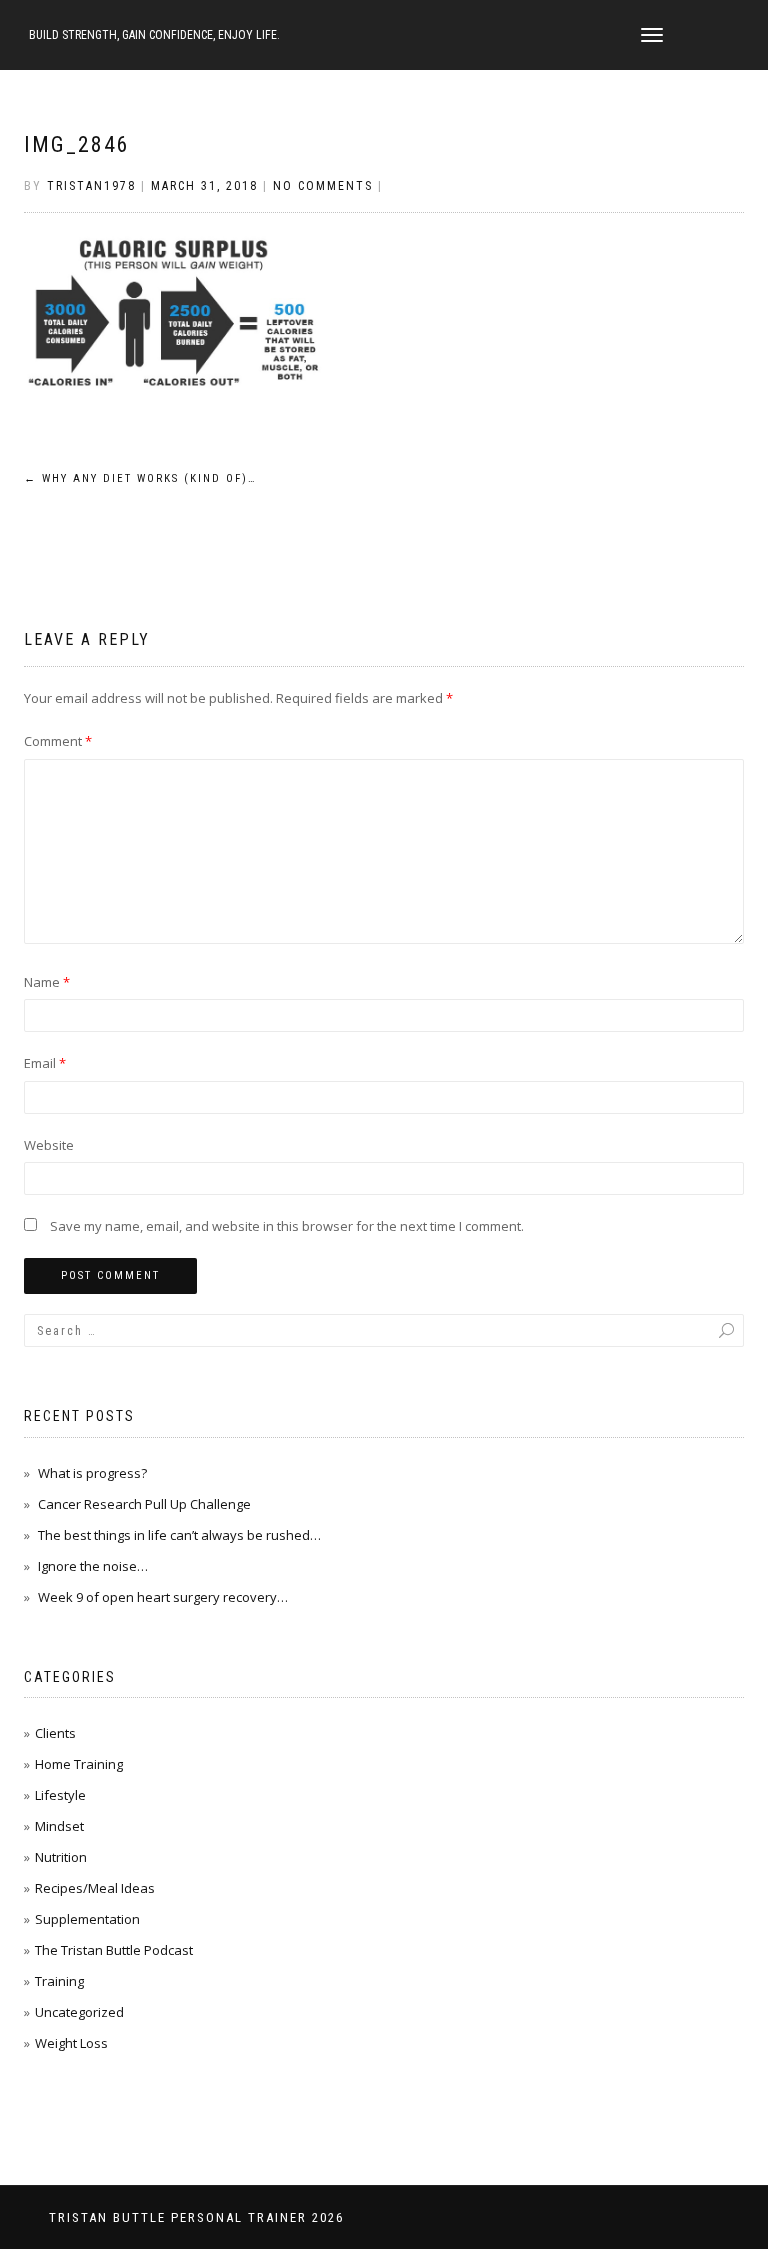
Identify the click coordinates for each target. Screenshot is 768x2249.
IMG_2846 (77, 144)
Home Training (79, 1764)
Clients (55, 1733)
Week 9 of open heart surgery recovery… (163, 1597)
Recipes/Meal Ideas (95, 1888)
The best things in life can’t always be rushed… (179, 1535)
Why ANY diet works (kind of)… (140, 478)
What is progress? (92, 1473)
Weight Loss (71, 2043)
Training (59, 1981)
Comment (58, 741)
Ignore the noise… (93, 1566)
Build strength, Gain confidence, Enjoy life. (154, 35)
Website (49, 1145)
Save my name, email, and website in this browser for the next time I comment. (287, 1226)
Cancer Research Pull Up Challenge (144, 1504)
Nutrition (61, 1857)
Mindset (59, 1826)
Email (45, 1063)
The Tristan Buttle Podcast (114, 1950)
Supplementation (87, 1919)
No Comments (323, 186)
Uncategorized (79, 2012)
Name (47, 982)
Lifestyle (60, 1795)
